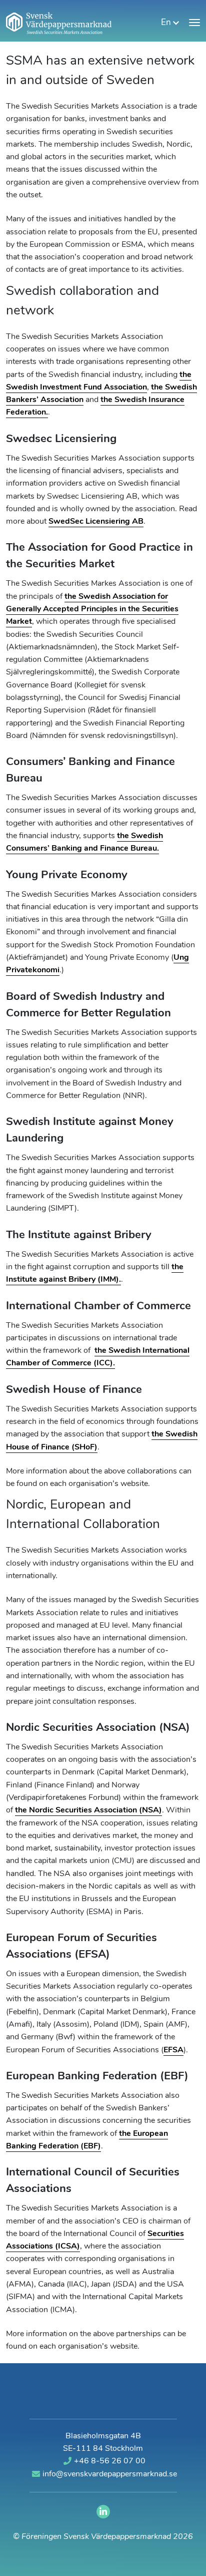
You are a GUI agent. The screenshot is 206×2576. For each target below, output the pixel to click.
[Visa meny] (194, 23)
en (167, 23)
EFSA (173, 2050)
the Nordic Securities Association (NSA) (88, 1810)
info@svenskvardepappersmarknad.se (110, 2474)
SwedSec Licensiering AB (96, 522)
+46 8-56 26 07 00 (110, 2461)
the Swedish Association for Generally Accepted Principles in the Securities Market (92, 610)
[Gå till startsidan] (59, 23)
